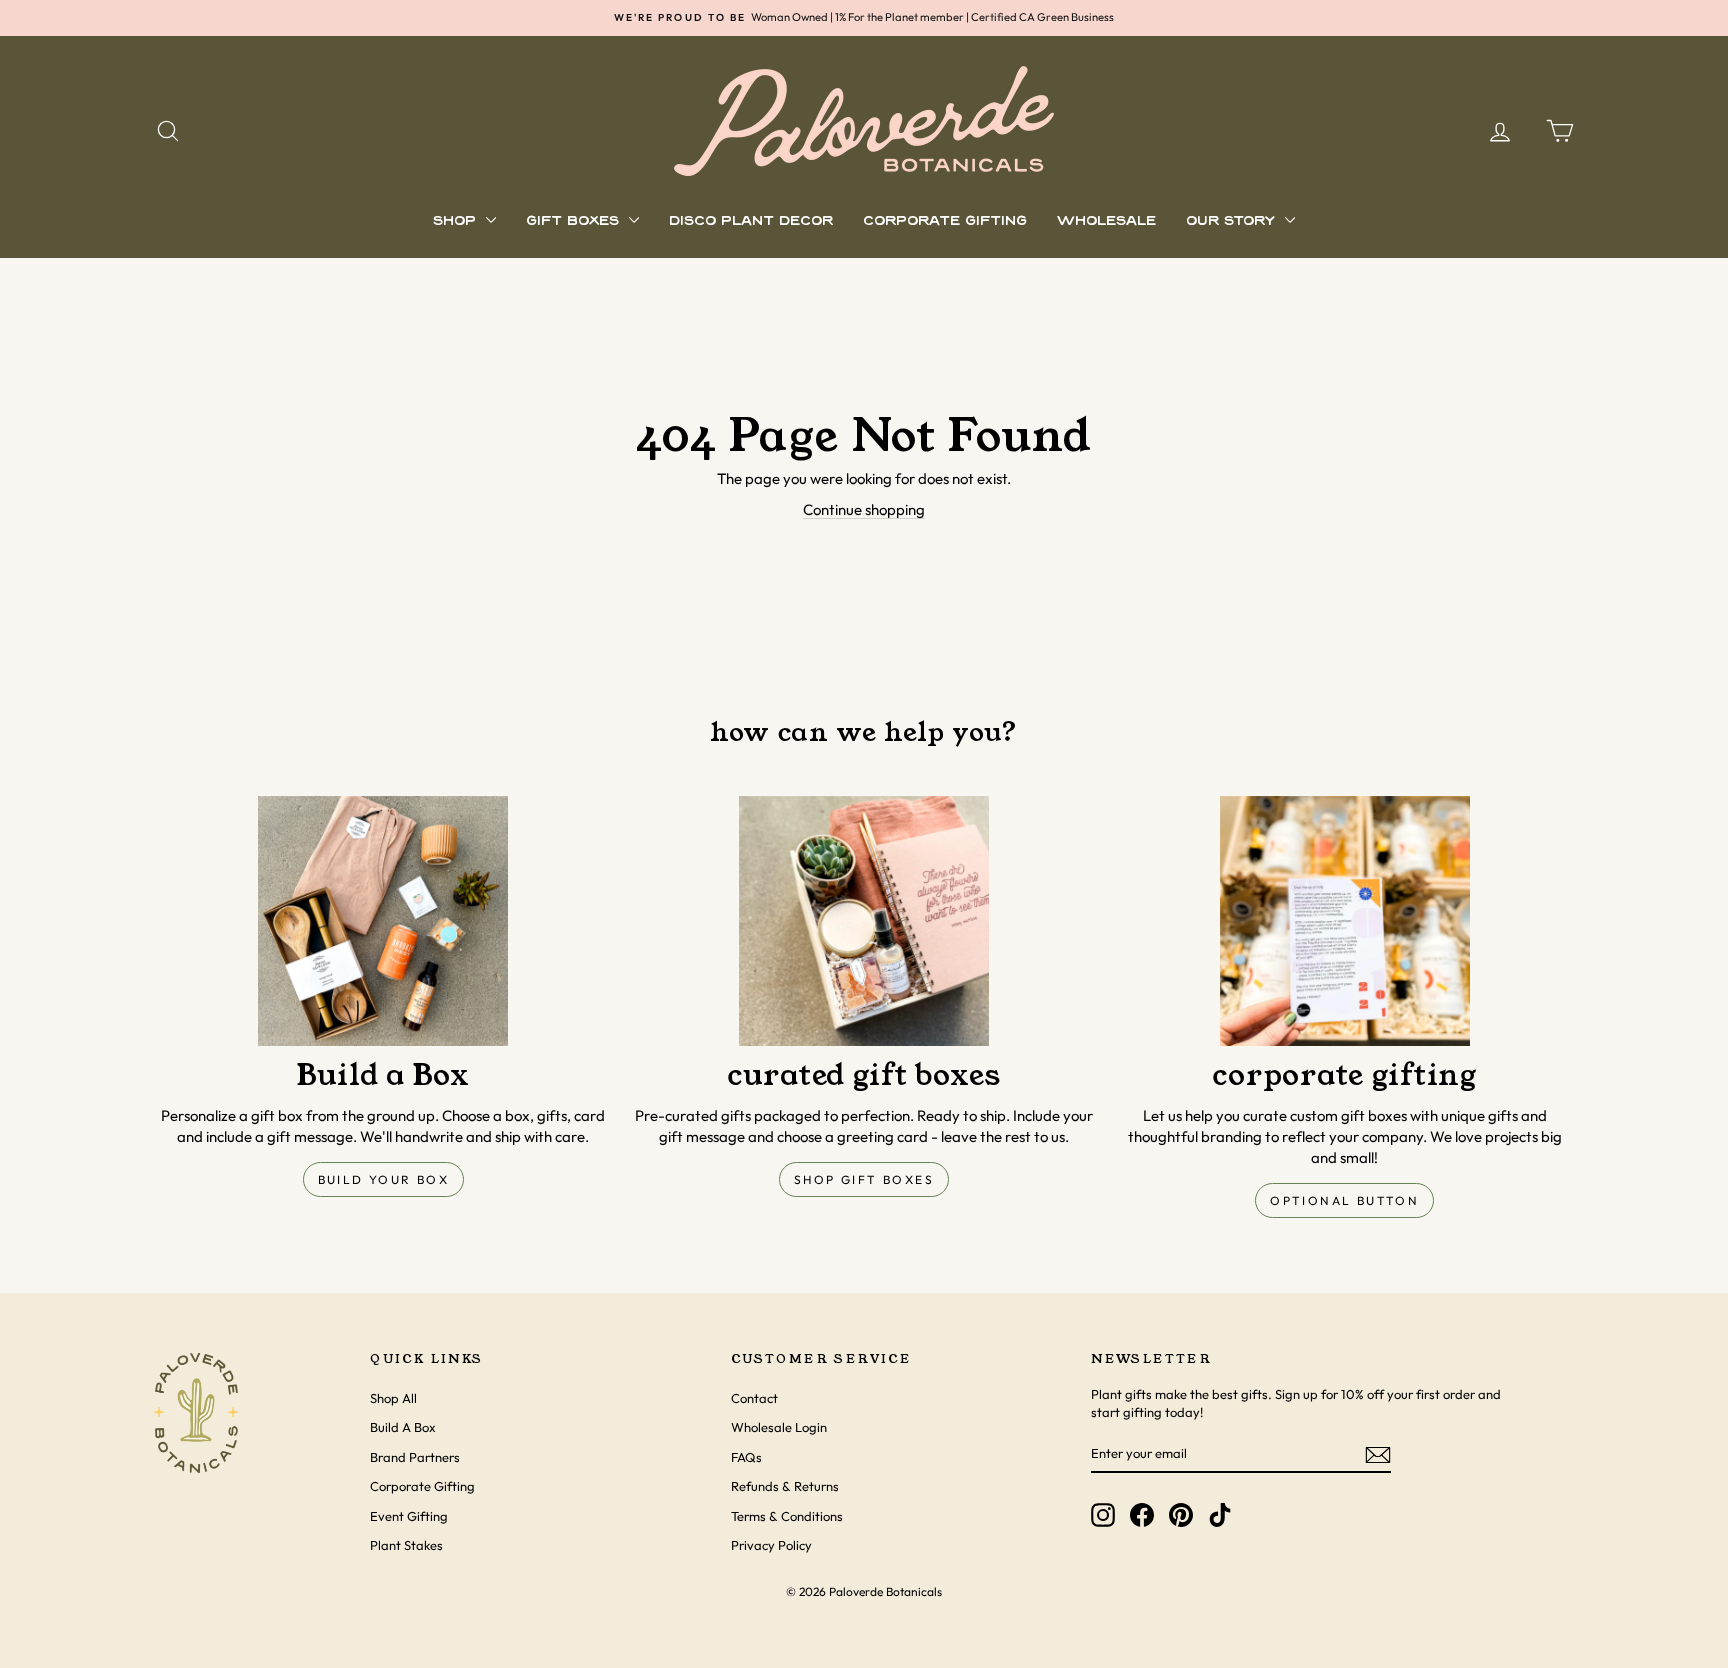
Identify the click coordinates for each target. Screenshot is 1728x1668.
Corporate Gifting (422, 1486)
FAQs (746, 1457)
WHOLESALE (1106, 221)
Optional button (1344, 1200)
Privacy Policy (771, 1545)
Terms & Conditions (787, 1516)
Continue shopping (864, 509)
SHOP (457, 221)
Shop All (393, 1398)
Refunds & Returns (785, 1486)
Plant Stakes (406, 1545)
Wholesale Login (779, 1427)
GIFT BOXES (575, 221)
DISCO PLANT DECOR (751, 221)
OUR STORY (1233, 221)
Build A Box (403, 1427)
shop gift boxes (864, 1179)
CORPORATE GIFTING (945, 221)
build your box (384, 1179)
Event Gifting (409, 1516)
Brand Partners (415, 1457)
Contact (754, 1398)
